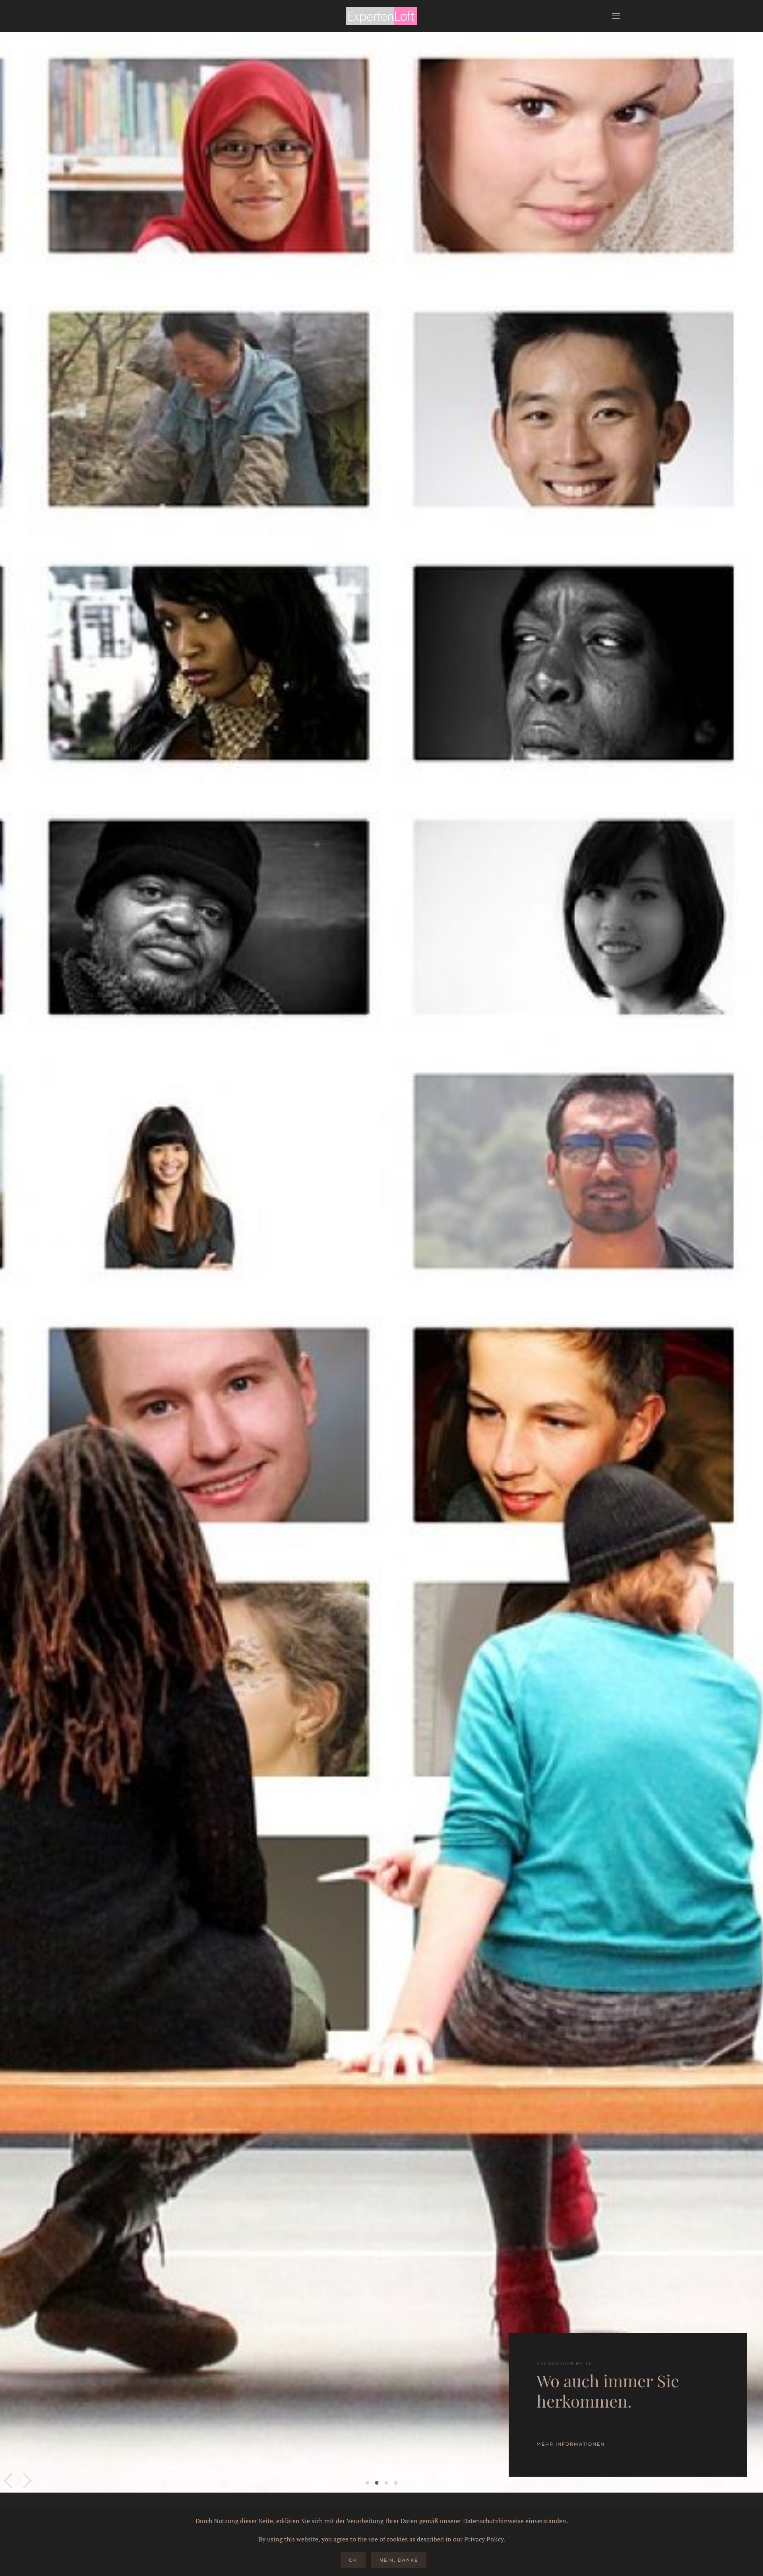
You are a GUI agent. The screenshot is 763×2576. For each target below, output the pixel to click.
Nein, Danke (399, 2560)
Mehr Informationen (571, 2444)
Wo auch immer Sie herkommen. (377, 2483)
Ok (353, 2560)
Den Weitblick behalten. (367, 2483)
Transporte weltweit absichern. (386, 2483)
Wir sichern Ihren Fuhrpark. (396, 2483)
